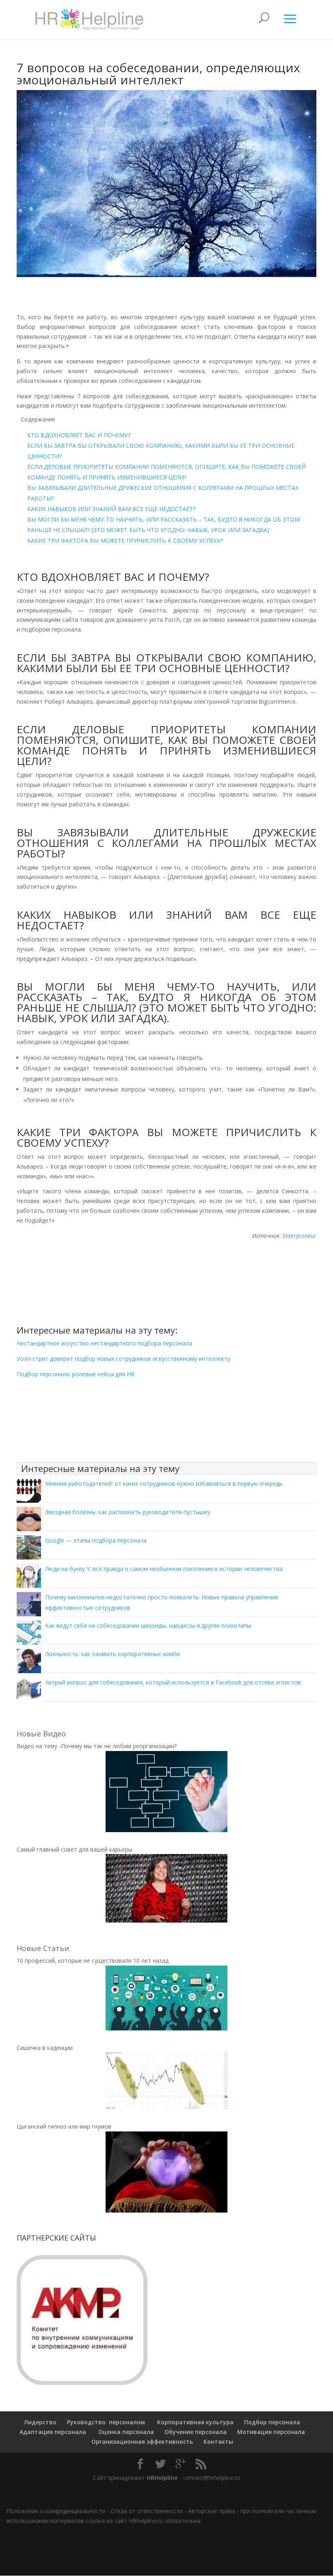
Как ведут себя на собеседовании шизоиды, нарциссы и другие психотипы (148, 1625)
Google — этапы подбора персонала (96, 1540)
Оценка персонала (125, 2432)
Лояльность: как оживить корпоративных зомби (112, 1654)
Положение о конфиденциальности (56, 2511)
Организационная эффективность (142, 2442)
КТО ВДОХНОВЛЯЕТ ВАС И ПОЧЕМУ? (79, 435)
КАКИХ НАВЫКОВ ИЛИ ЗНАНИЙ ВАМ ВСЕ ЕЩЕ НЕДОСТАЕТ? (111, 509)
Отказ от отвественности (147, 2511)
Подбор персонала (272, 2422)
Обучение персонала (196, 2432)
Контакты (218, 2442)
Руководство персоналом (106, 2422)
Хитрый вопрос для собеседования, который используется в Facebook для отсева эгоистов (173, 1682)
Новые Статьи (43, 1948)
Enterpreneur (299, 1236)
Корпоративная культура (195, 2422)
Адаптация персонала (53, 2432)
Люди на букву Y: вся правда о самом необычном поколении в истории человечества (164, 1569)
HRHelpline (162, 2478)
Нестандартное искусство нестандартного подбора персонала (104, 1343)
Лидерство (40, 2422)
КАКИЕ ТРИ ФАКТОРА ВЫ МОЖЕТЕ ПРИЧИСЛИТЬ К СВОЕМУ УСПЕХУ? (125, 540)
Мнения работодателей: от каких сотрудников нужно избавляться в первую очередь (164, 1484)
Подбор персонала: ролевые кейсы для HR (76, 1374)
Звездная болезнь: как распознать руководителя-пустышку (128, 1512)
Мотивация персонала (271, 2432)
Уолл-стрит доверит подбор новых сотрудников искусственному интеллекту (123, 1359)
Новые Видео (41, 1734)
